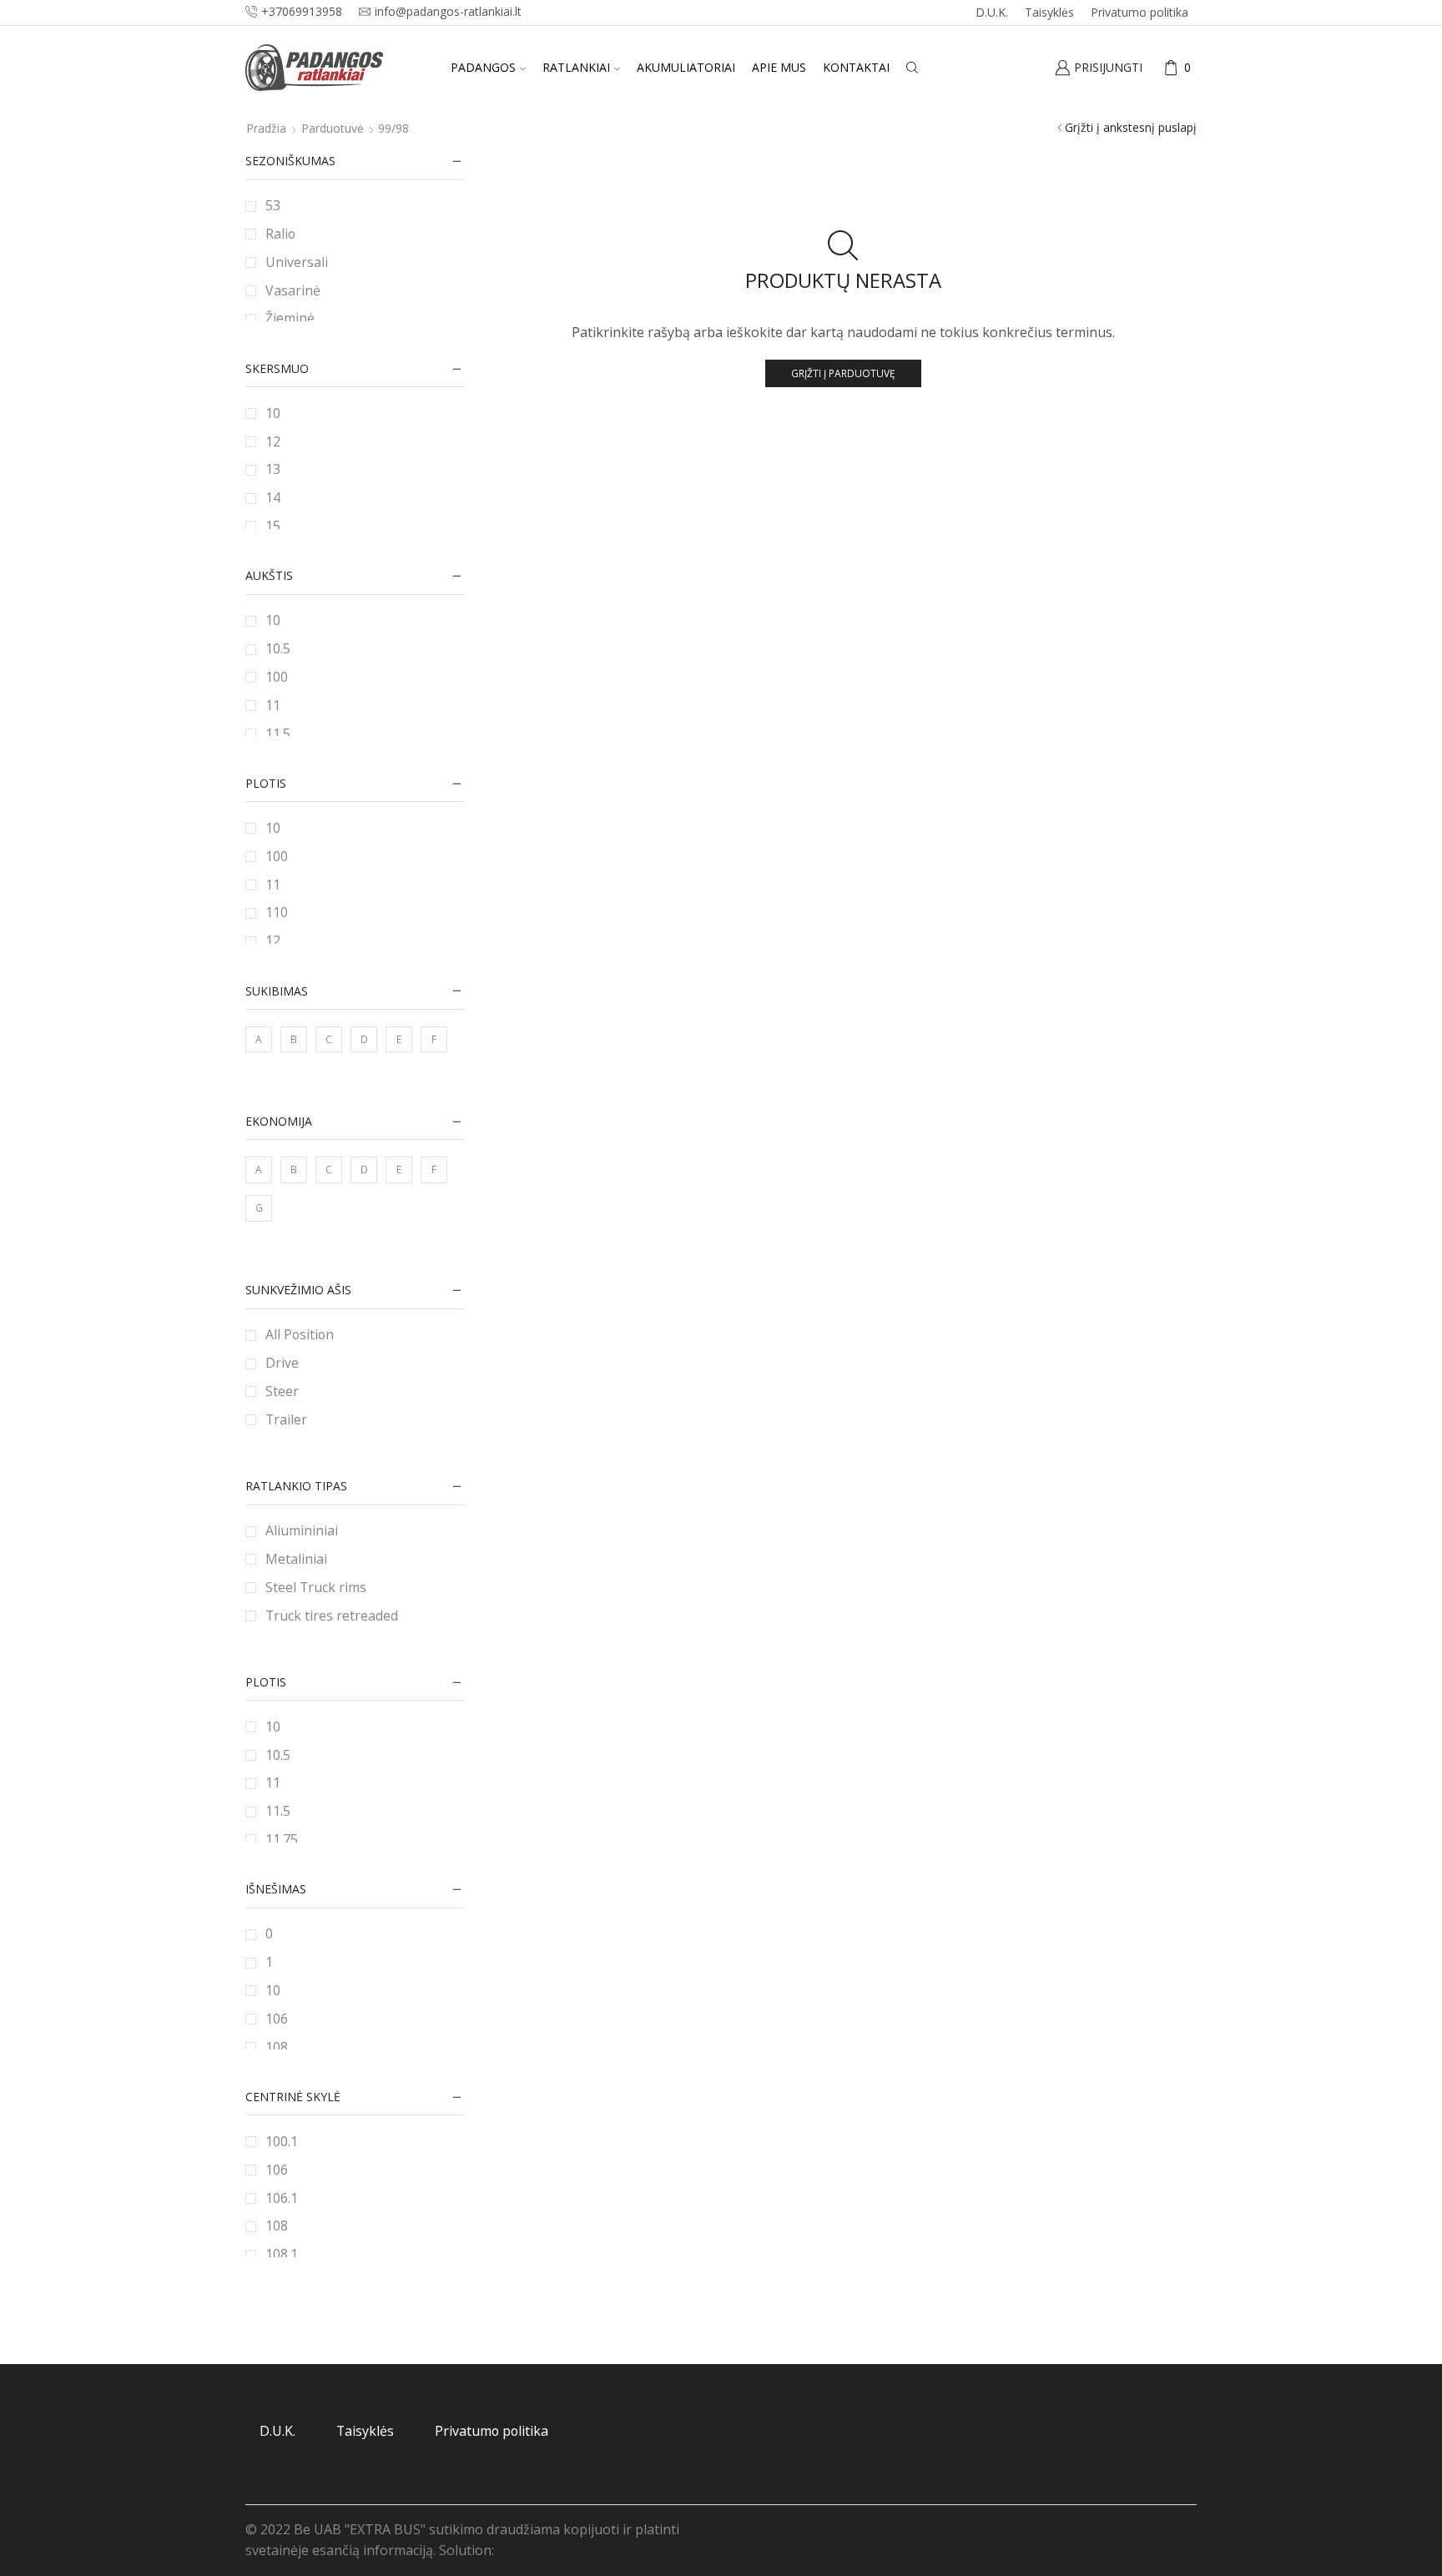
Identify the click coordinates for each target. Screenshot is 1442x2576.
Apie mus (779, 67)
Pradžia (266, 128)
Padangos (483, 67)
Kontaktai (856, 67)
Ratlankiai (576, 67)
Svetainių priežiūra (556, 2550)
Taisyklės (1049, 12)
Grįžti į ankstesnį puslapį (1131, 127)
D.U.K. (992, 12)
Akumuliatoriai (686, 67)
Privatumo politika (1139, 12)
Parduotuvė (333, 128)
